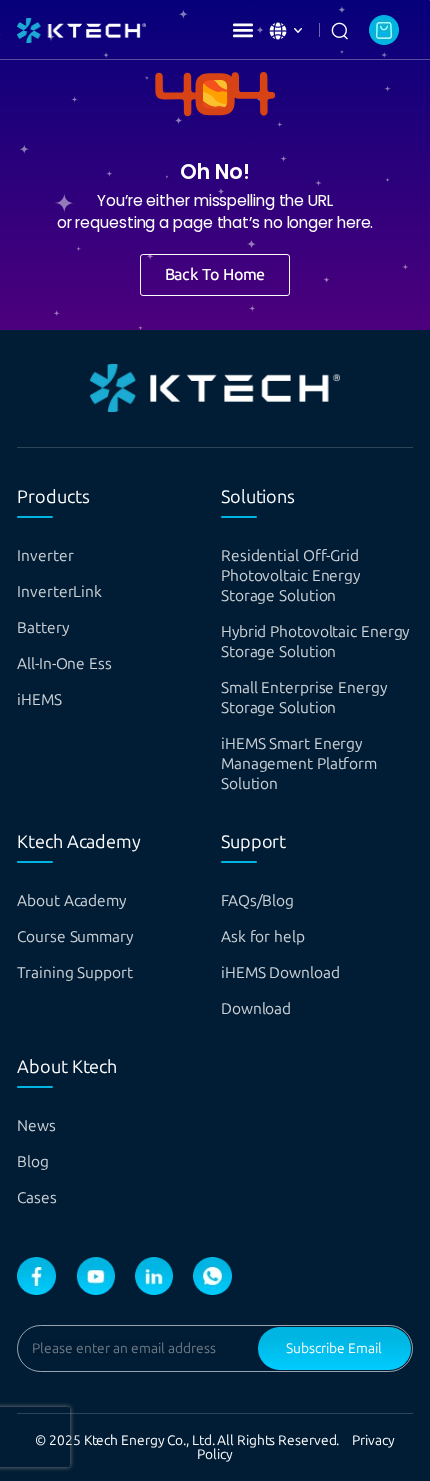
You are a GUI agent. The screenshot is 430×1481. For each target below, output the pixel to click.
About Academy (71, 900)
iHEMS (39, 699)
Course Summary (75, 936)
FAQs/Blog (257, 900)
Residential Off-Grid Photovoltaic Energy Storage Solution (290, 575)
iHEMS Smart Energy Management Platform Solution (299, 763)
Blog (33, 1161)
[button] (242, 29)
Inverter (45, 555)
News (36, 1125)
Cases (37, 1197)
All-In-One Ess (64, 663)
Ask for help (263, 936)
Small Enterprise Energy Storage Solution (304, 697)
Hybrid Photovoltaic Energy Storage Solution (315, 641)
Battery (42, 627)
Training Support (74, 972)
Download (256, 1008)
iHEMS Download (280, 972)
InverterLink (59, 591)
